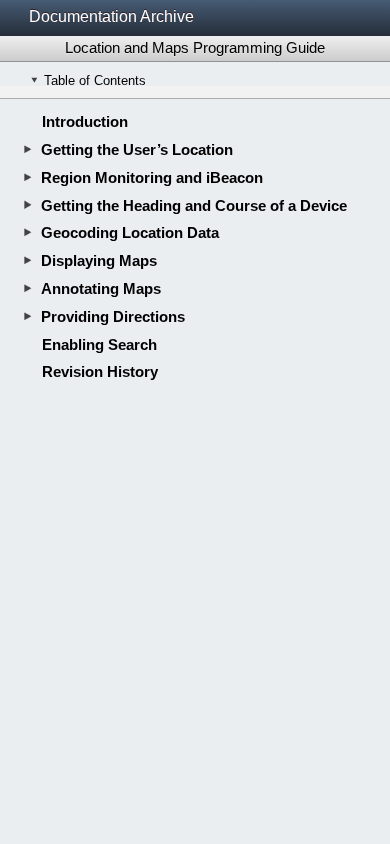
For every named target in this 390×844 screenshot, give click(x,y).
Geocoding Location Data (130, 232)
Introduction (85, 121)
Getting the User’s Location (137, 149)
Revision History (100, 371)
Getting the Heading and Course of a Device (194, 205)
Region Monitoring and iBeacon (152, 177)
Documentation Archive (111, 16)
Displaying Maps (99, 260)
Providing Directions (113, 316)
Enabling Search (99, 344)
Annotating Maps (101, 288)
